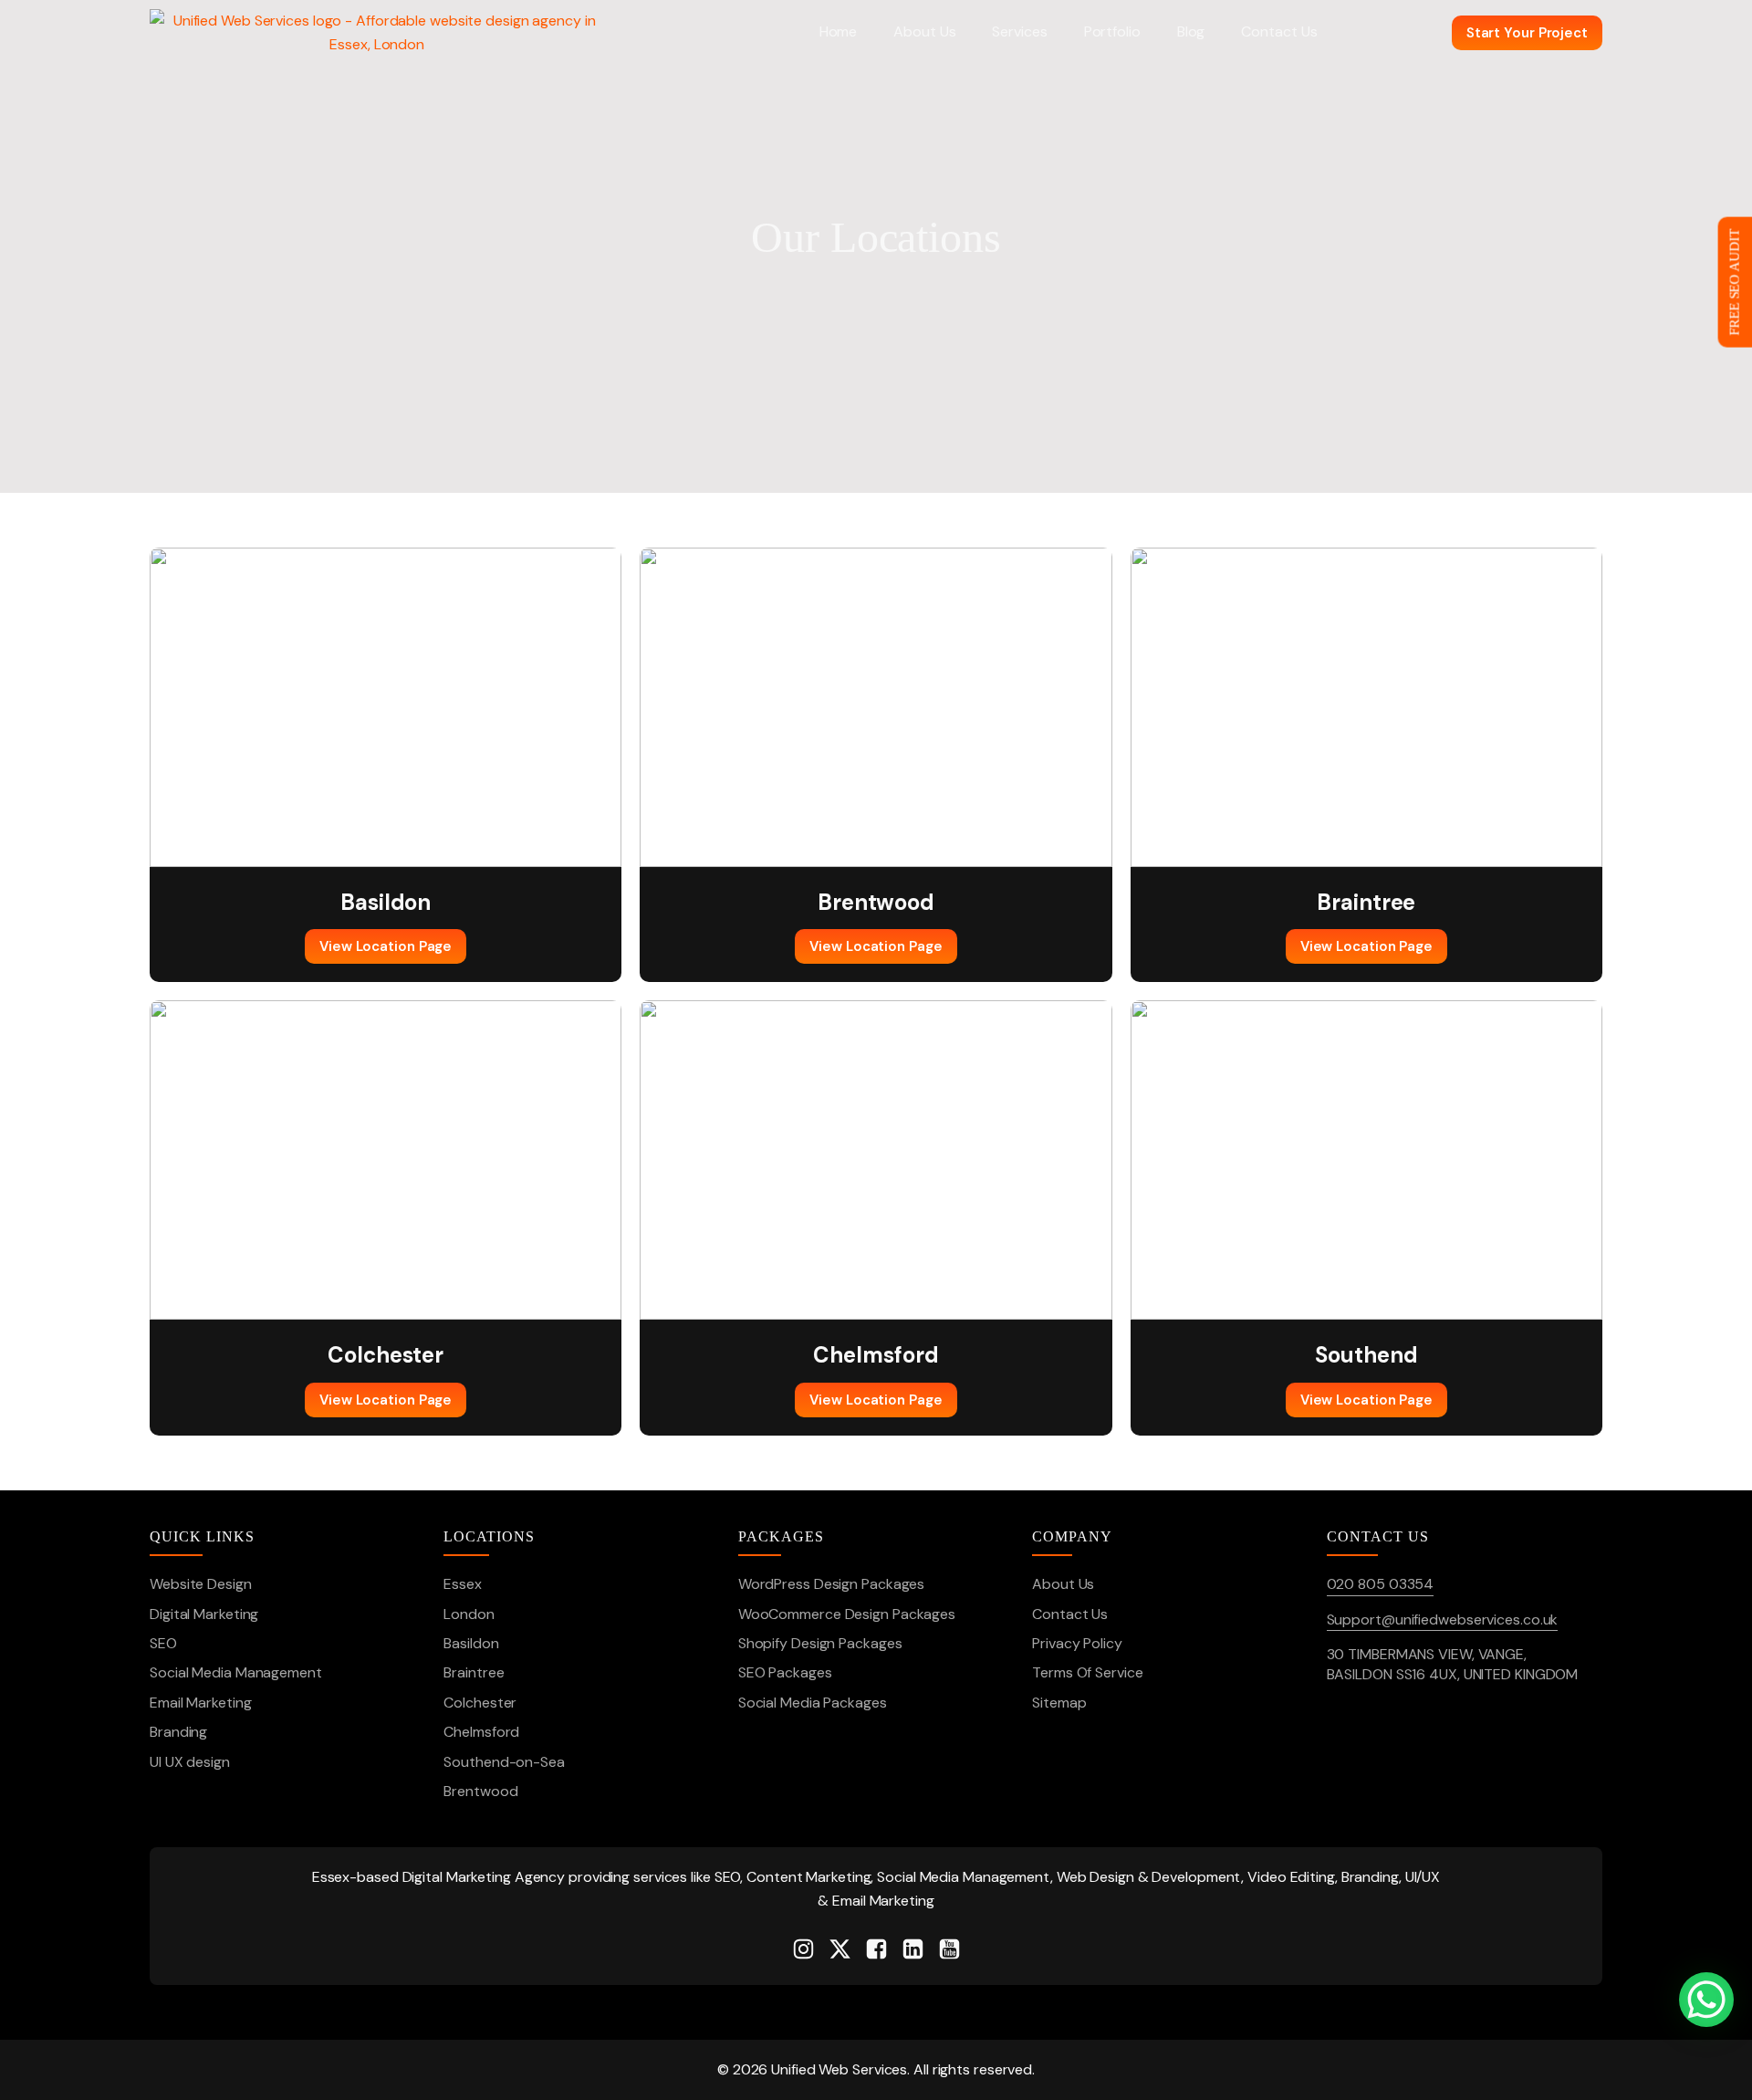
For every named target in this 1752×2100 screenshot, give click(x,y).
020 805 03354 (1381, 1584)
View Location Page (386, 946)
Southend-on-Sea (504, 1762)
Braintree (474, 1672)
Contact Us (1279, 31)
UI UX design (190, 1762)
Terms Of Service (1087, 1672)
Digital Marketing (204, 1614)
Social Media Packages (813, 1703)
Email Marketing (201, 1703)
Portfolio (1112, 31)
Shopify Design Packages (820, 1643)
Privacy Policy (1077, 1643)
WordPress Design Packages (832, 1584)
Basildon (471, 1643)
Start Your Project (1527, 33)
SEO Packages (785, 1672)
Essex (463, 1584)
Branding (178, 1732)
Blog (1191, 31)
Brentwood (480, 1791)
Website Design (201, 1584)
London (469, 1614)
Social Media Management (236, 1672)
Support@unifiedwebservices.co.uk (1443, 1619)
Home (839, 31)
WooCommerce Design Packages (847, 1614)
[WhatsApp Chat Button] (1706, 2000)
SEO (163, 1643)
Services (1019, 31)
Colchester (480, 1703)
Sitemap (1059, 1703)
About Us (924, 31)
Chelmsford (481, 1732)
